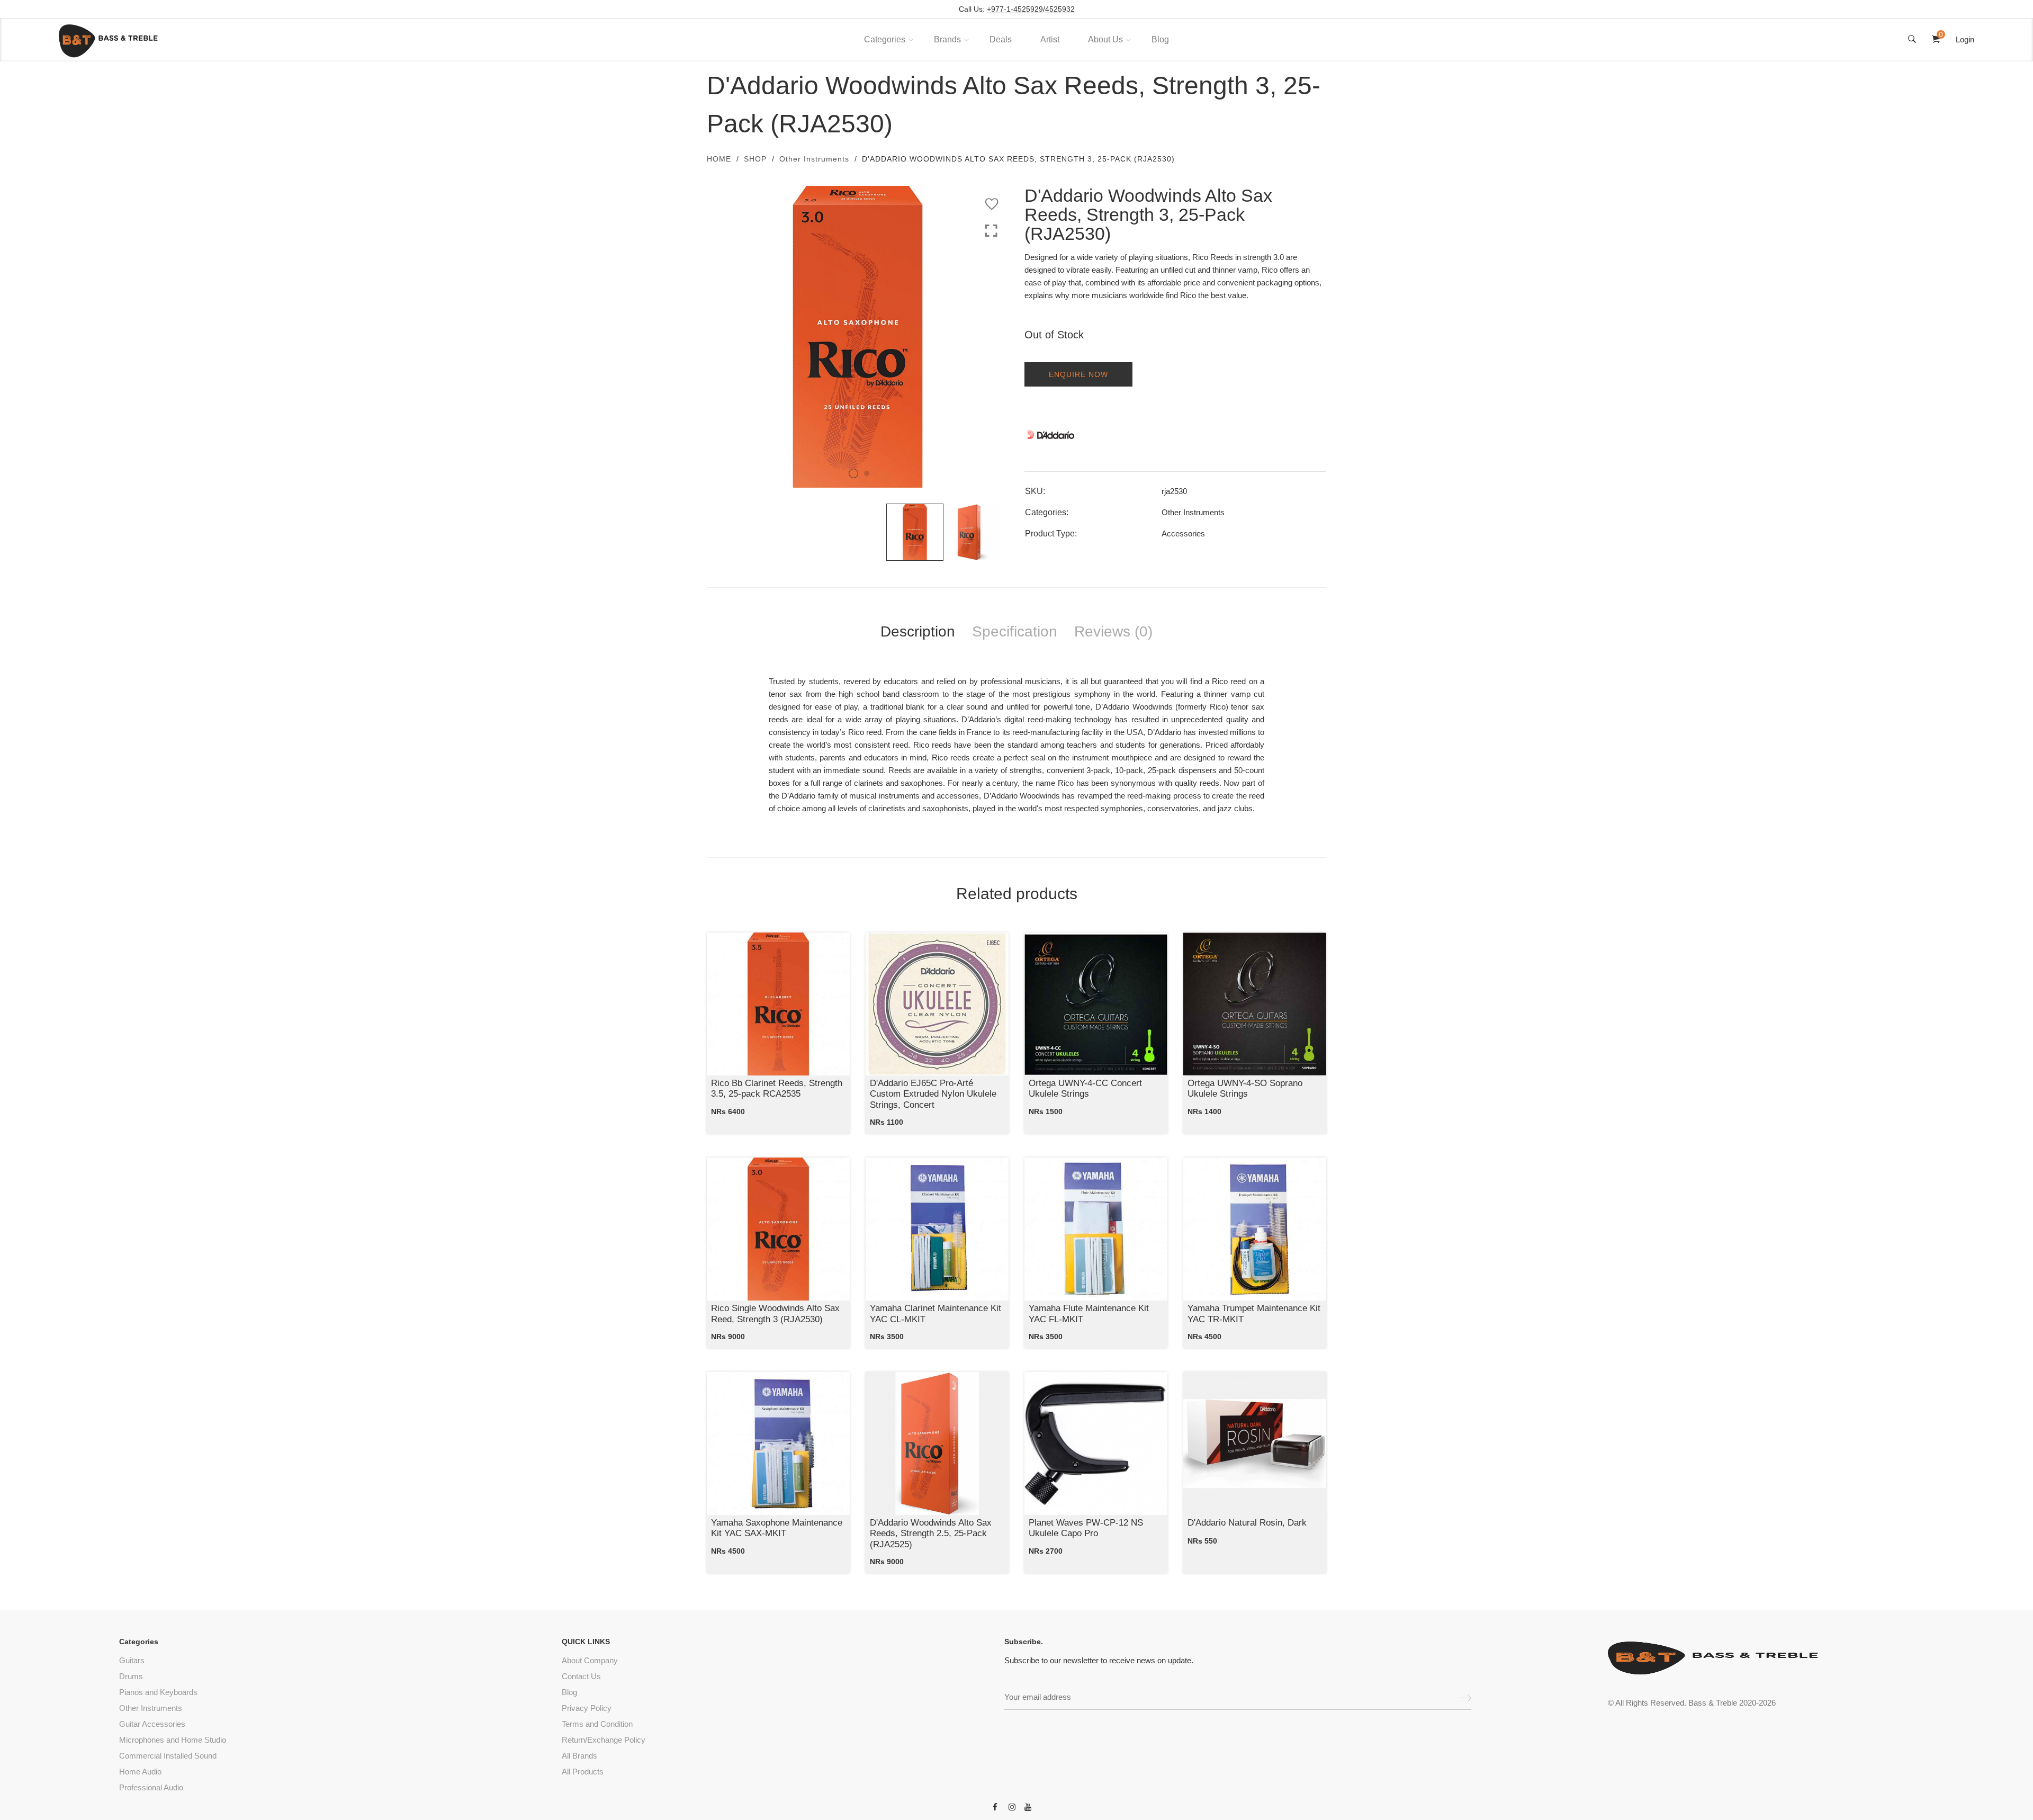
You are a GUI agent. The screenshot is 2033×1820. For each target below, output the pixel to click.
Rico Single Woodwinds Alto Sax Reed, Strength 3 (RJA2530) (775, 1314)
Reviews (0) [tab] (1113, 631)
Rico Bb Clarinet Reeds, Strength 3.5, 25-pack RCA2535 (777, 1088)
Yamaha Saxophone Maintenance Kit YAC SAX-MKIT (777, 1528)
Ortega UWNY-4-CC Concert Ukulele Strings (1085, 1088)
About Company (590, 1660)
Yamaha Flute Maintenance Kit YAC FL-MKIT (1089, 1314)
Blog (1160, 39)
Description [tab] (918, 631)
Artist (1050, 39)
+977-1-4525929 (1015, 9)
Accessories (1183, 534)
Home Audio (140, 1772)
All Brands (579, 1756)
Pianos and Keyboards (158, 1692)
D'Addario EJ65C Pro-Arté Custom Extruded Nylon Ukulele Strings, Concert (933, 1094)
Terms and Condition (597, 1724)
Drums (131, 1676)
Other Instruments (814, 159)
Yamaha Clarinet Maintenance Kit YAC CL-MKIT (935, 1314)
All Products (583, 1772)
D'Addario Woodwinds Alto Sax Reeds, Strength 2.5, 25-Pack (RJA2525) (931, 1534)
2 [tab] (867, 473)
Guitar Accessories (152, 1724)
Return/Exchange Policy (604, 1740)
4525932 (1060, 9)
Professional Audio (151, 1787)
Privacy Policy (587, 1708)
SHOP (755, 159)
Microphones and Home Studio (173, 1740)
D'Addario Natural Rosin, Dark (1247, 1523)
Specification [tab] (1015, 631)
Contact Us (581, 1676)
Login (1965, 39)
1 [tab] (853, 473)
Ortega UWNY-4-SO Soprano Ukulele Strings (1245, 1088)
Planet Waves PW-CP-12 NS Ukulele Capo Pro (1086, 1528)
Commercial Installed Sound (168, 1756)
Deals (1001, 39)
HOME (719, 159)
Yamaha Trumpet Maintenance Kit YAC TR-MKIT (1254, 1314)
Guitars (132, 1660)
